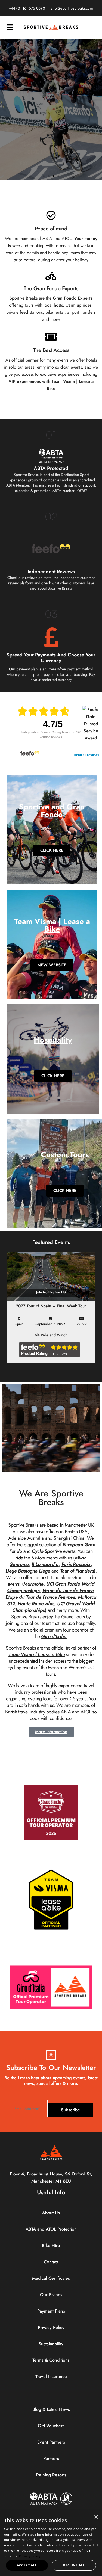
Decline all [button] (74, 2565)
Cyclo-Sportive (47, 1551)
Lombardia (47, 1564)
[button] (10, 27)
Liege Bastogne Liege (28, 1571)
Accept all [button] (27, 2565)
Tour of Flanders (77, 1571)
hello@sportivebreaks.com (71, 9)
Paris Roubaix (76, 1564)
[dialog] (51, 2544)
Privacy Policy (30, 2556)
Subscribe (70, 2110)
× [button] (96, 2517)
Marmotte (33, 1584)
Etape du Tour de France (68, 1591)
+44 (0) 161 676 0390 (27, 9)
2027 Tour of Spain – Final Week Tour (51, 1306)
